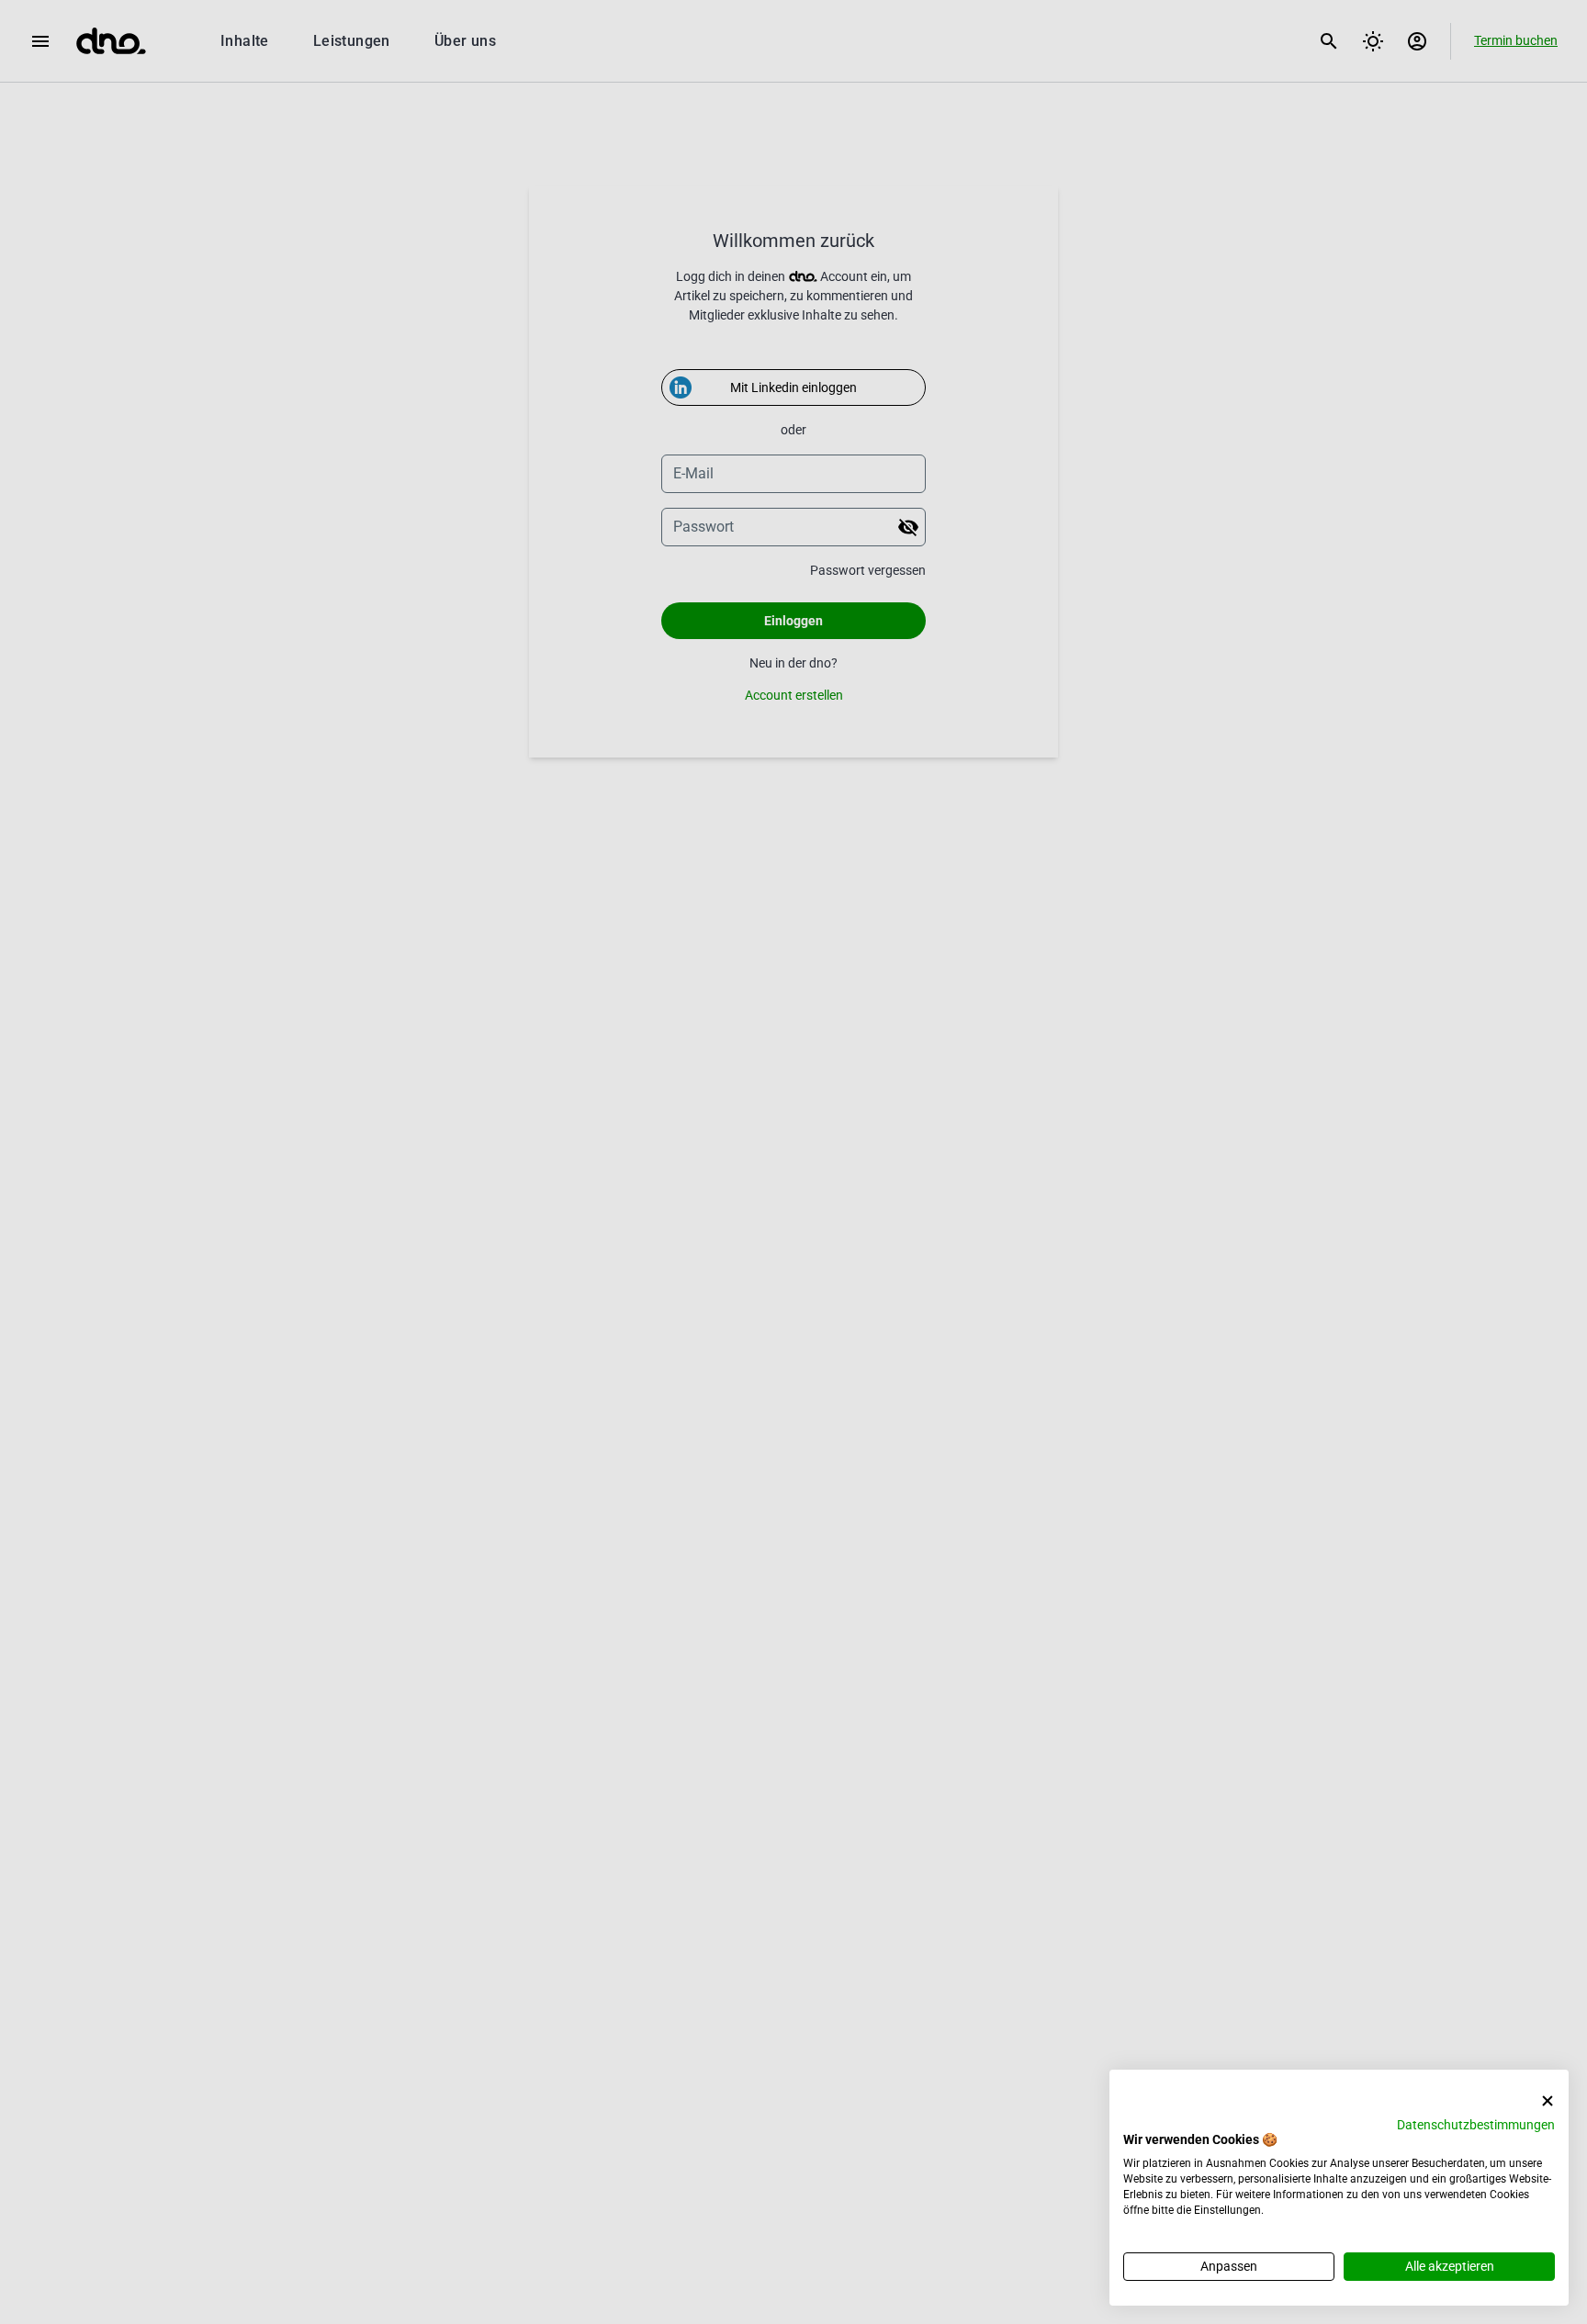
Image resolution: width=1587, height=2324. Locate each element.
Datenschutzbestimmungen (1476, 2125)
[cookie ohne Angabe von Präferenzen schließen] (1548, 2101)
